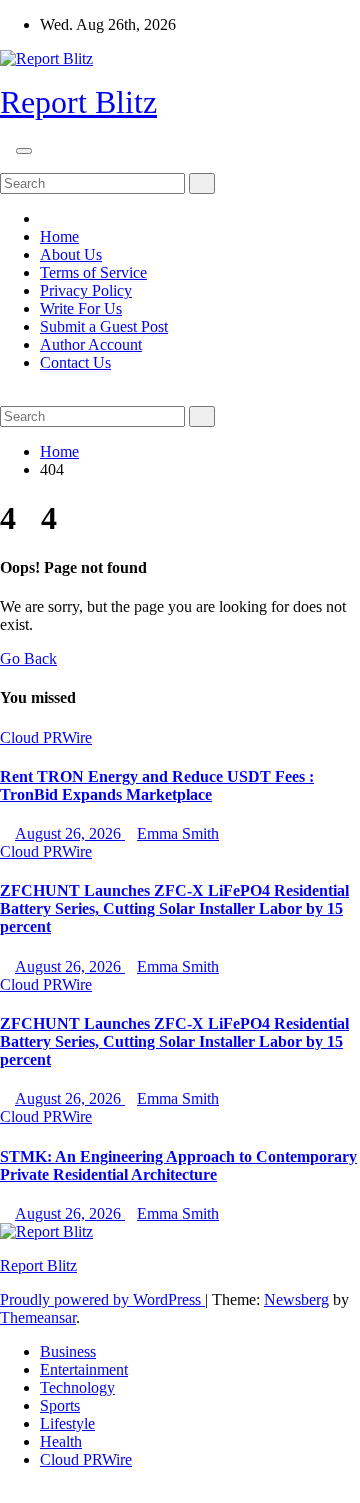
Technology (77, 1387)
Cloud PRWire (46, 737)
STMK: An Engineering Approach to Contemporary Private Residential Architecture (178, 1165)
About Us (71, 254)
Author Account (91, 344)
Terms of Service (93, 272)
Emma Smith (178, 833)
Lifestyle (67, 1423)
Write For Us (81, 308)
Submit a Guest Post (104, 326)
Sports (60, 1405)
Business (68, 1351)
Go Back (28, 658)
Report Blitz (78, 102)
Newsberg (296, 1299)
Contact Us (75, 362)
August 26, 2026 (70, 833)
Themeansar (38, 1317)
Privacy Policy (86, 290)
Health (61, 1441)
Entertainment (84, 1369)
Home (59, 236)
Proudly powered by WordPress (102, 1299)
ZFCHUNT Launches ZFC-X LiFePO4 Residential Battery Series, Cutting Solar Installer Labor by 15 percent (174, 908)
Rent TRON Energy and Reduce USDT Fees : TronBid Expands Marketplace (157, 785)
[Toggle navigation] (24, 151)
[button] (6, 163)
